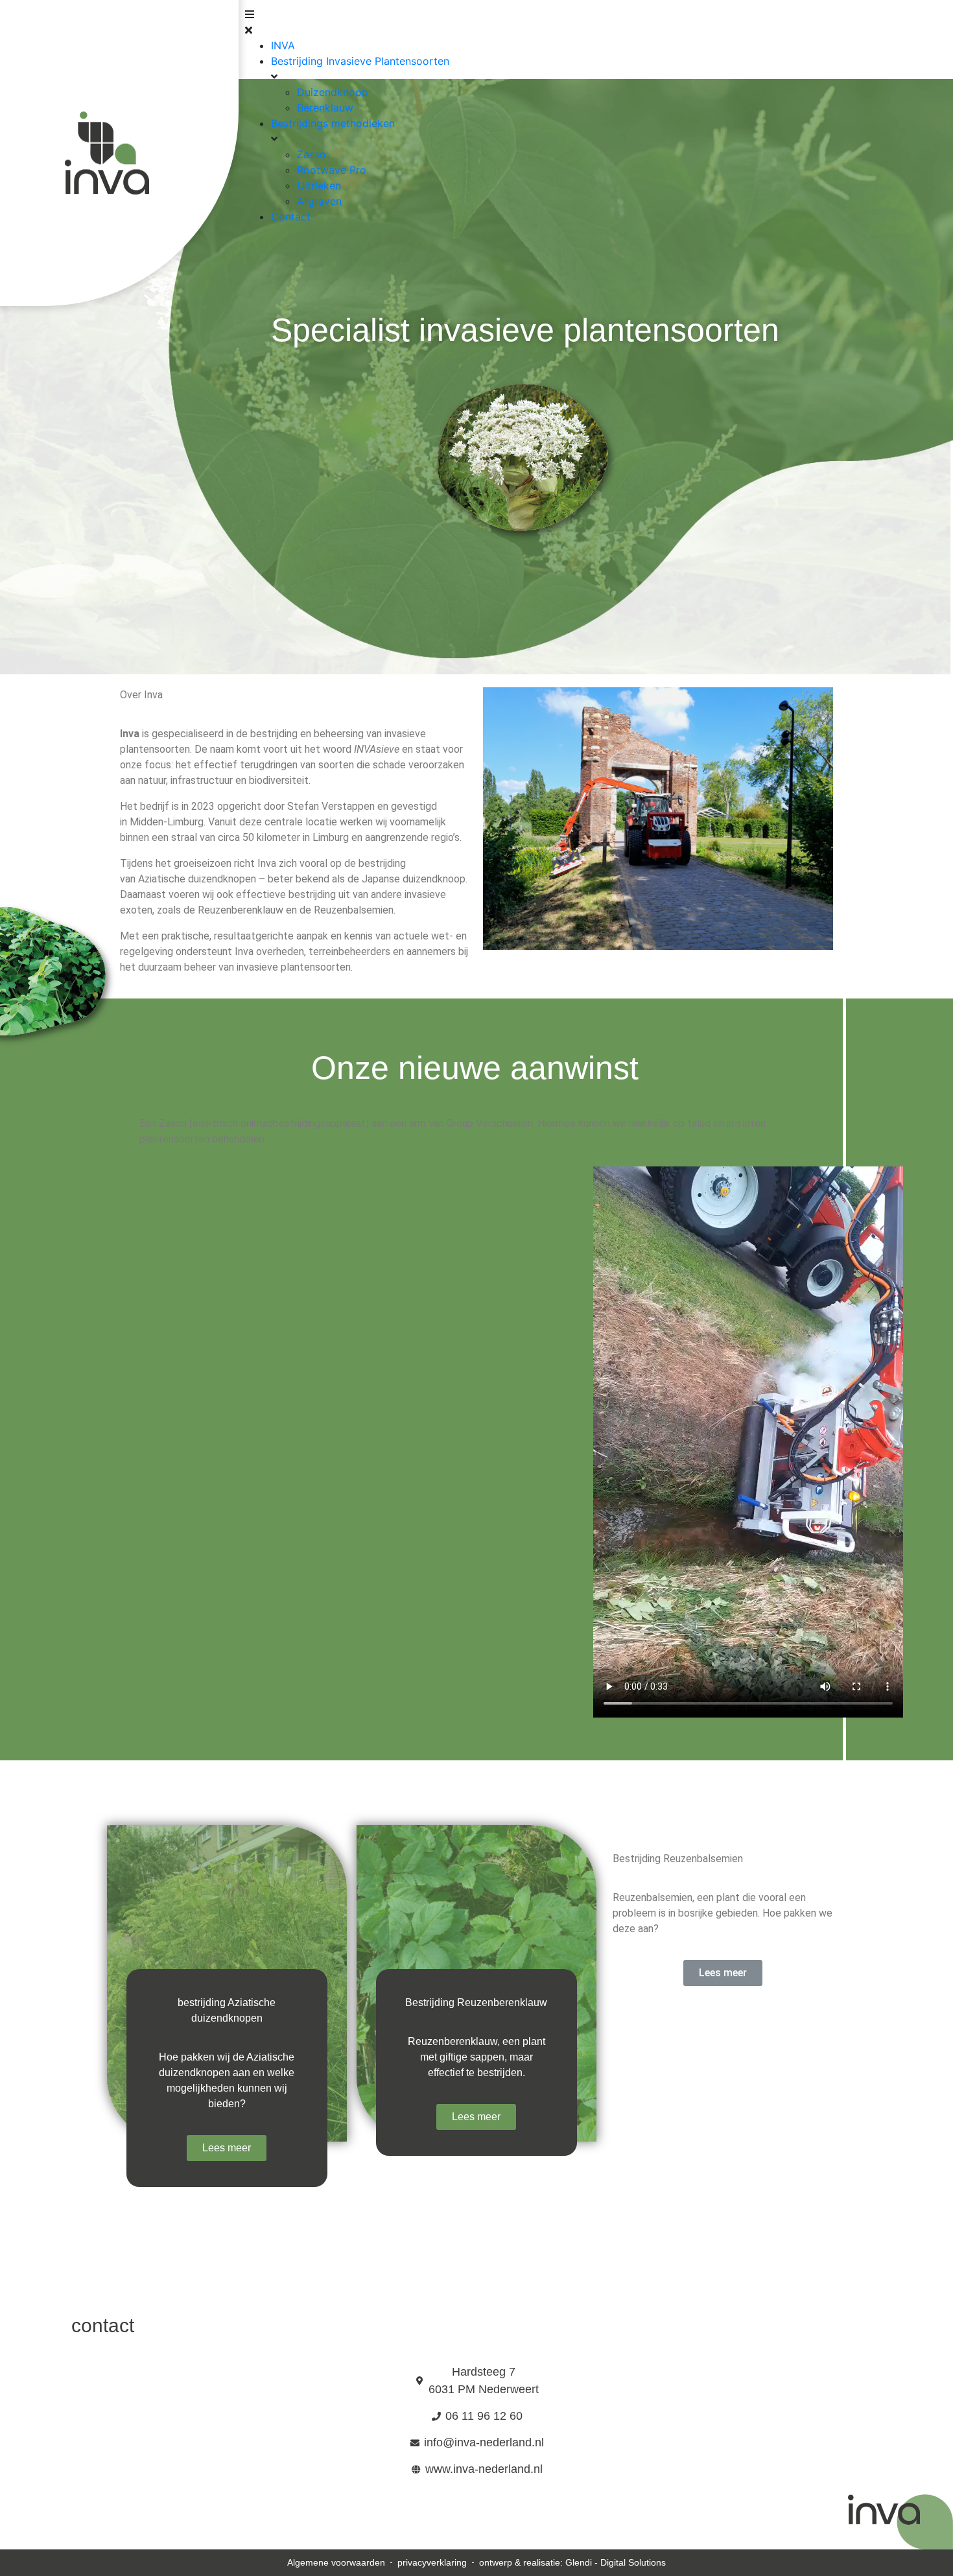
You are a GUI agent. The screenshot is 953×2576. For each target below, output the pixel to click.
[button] (477, 22)
